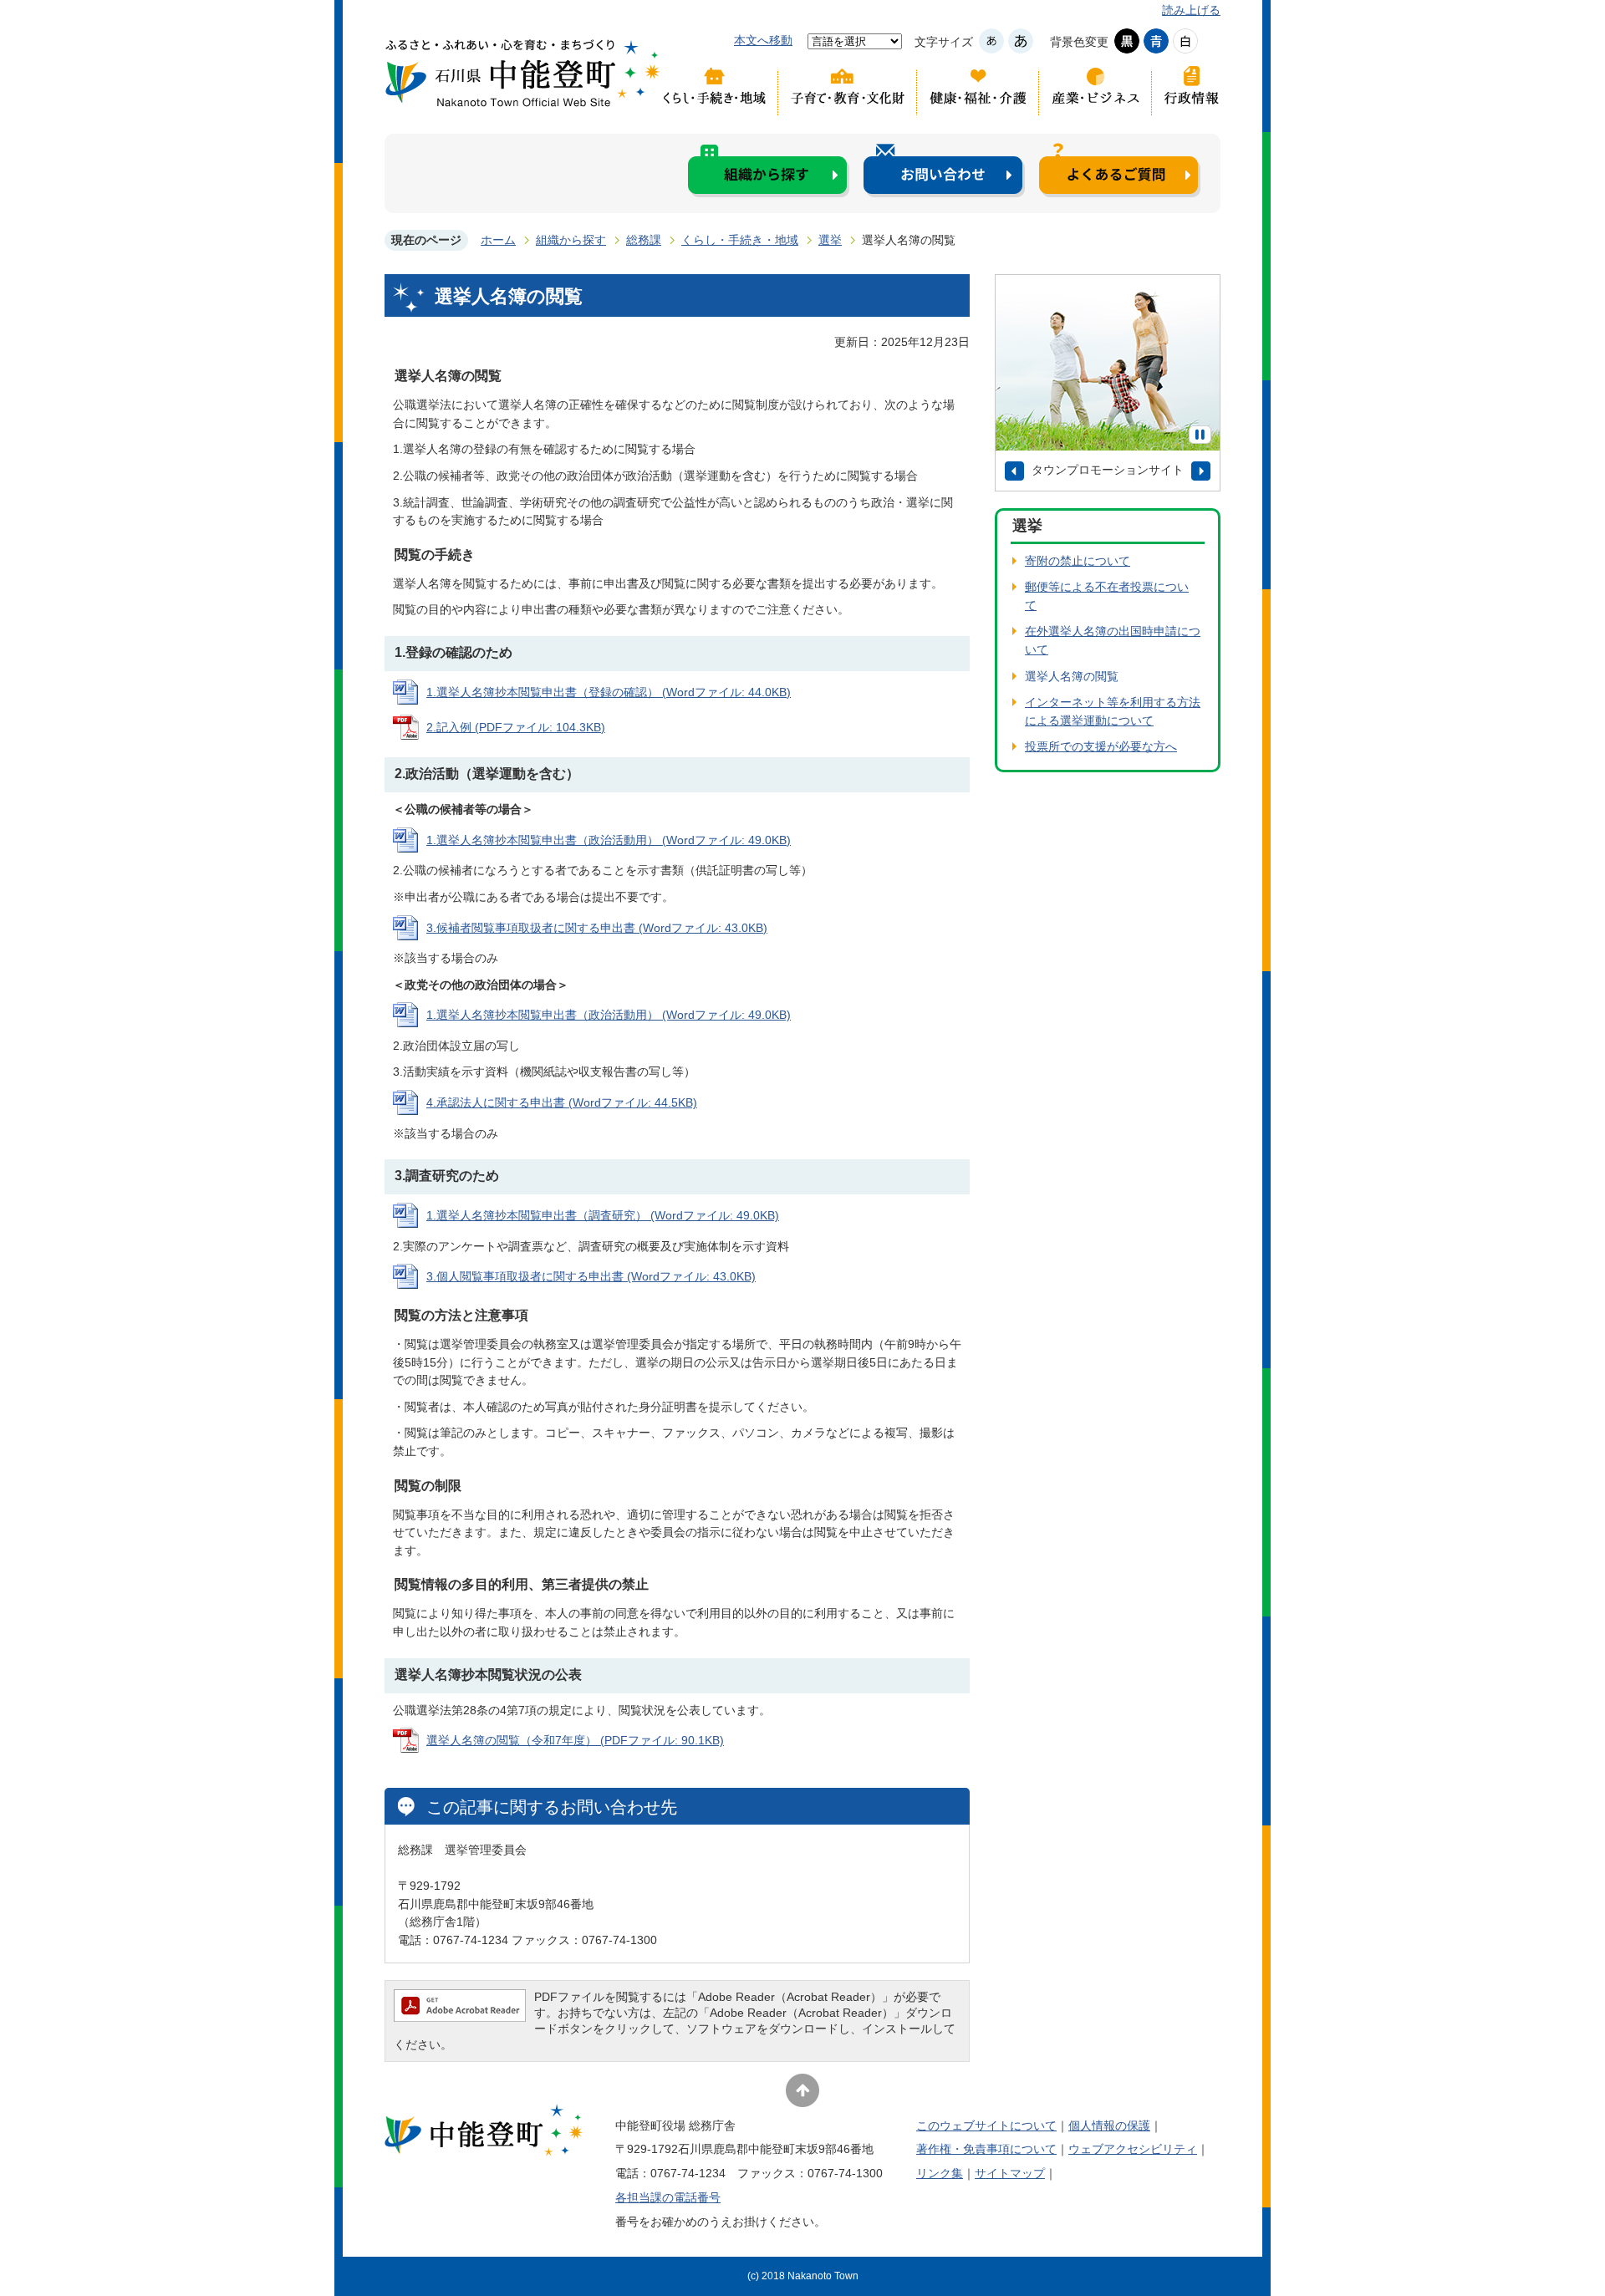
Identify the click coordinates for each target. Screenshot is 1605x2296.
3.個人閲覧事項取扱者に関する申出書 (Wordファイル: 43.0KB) (591, 1276)
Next (1201, 471)
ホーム (498, 240)
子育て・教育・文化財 (848, 90)
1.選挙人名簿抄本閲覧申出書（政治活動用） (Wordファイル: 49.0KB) (609, 840)
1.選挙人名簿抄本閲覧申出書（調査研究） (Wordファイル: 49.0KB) (603, 1215)
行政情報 (1186, 90)
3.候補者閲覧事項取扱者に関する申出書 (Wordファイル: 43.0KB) (597, 928)
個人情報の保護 (1109, 2125)
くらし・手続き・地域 (719, 90)
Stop (1200, 435)
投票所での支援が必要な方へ (1101, 746)
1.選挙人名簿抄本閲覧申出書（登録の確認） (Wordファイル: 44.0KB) (609, 692)
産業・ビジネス (1095, 90)
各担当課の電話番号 (668, 2197)
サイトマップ (1010, 2173)
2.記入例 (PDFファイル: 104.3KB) (516, 727)
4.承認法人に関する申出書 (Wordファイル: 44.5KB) (562, 1102)
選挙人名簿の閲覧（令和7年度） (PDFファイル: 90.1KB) (575, 1740)
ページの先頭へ (802, 2090)
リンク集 (940, 2173)
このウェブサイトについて (986, 2125)
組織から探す (769, 170)
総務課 (644, 240)
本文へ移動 (763, 40)
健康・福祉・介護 (978, 90)
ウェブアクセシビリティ (1133, 2149)
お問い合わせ (944, 170)
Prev (1014, 471)
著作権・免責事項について (986, 2149)
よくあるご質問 (1120, 170)
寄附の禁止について (1078, 561)
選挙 (830, 240)
